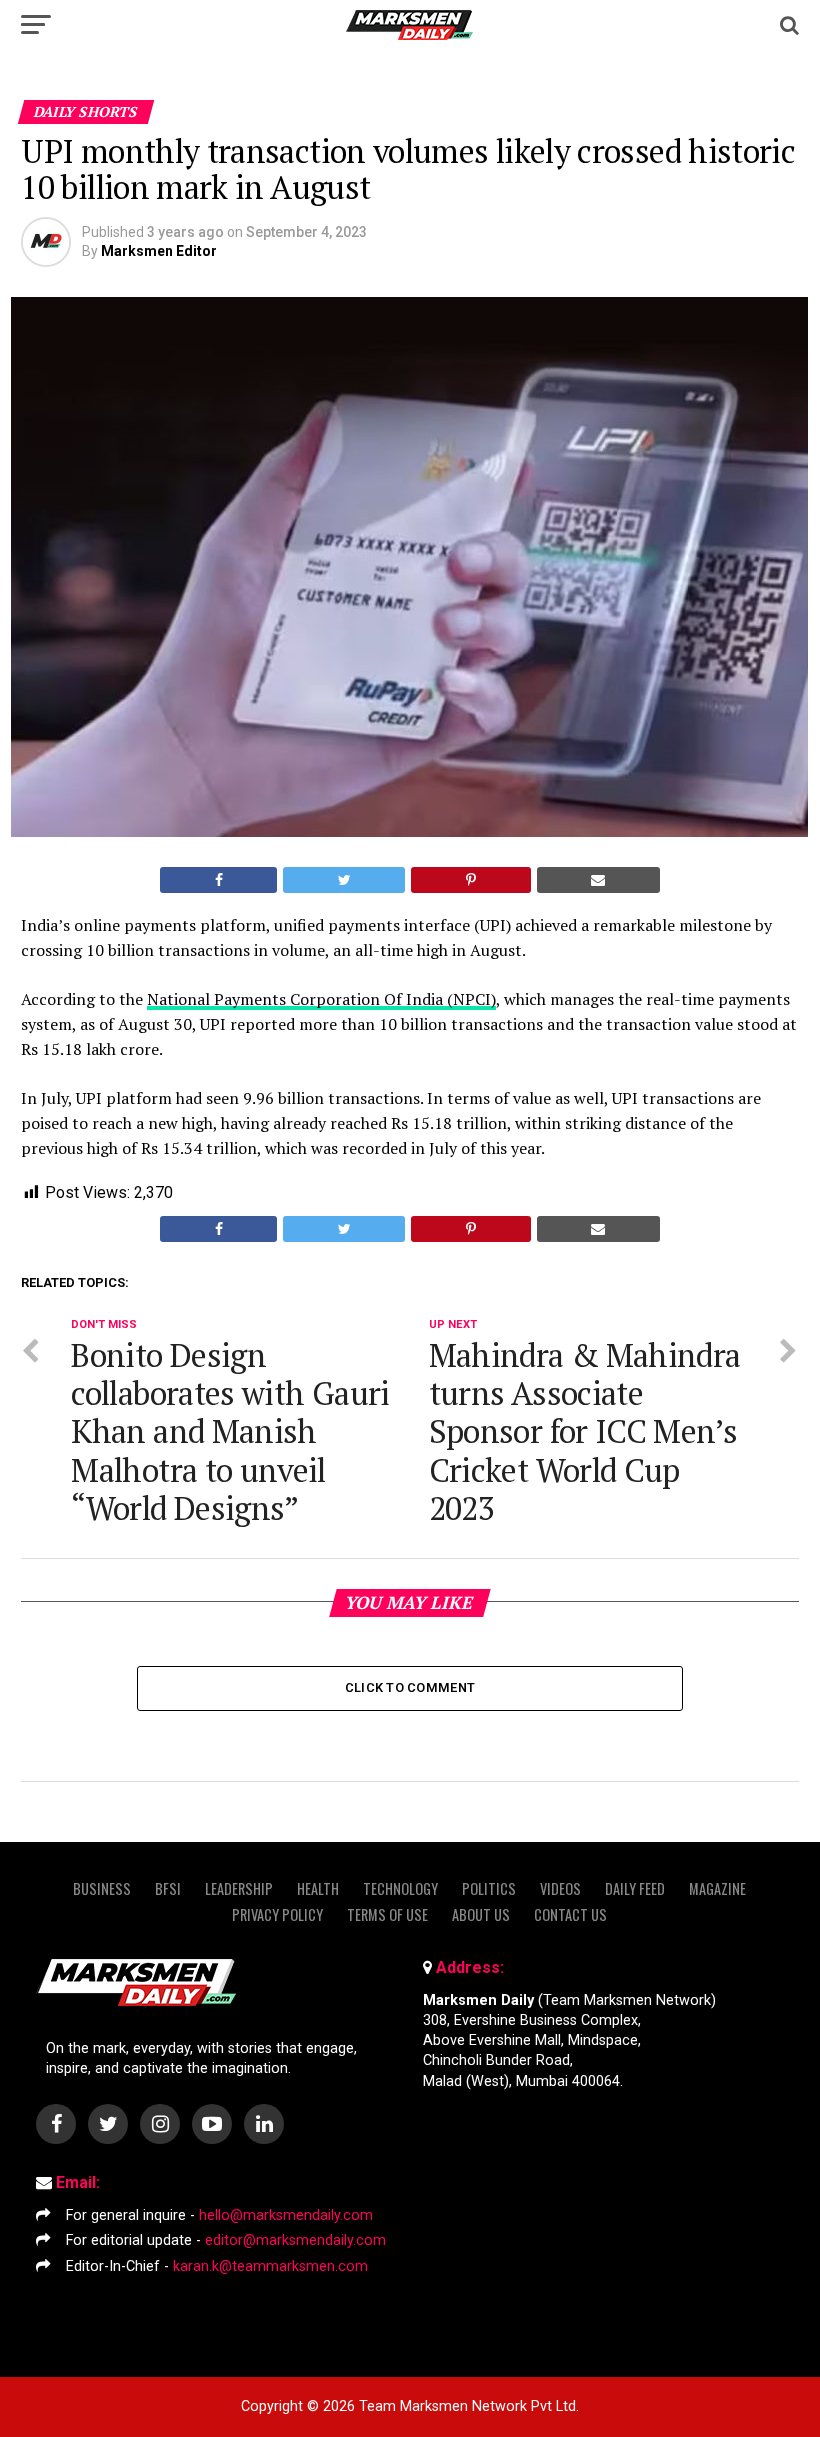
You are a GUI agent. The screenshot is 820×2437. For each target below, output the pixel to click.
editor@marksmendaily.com (295, 2240)
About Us (481, 1914)
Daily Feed (635, 1888)
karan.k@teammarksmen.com (270, 2266)
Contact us (570, 1914)
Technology (400, 1888)
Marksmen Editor (159, 251)
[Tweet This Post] (344, 880)
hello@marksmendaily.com (286, 2215)
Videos (560, 1888)
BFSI (168, 1888)
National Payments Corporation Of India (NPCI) (321, 999)
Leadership (239, 1888)
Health (318, 1888)
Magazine (717, 1888)
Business (102, 1888)
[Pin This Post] (470, 880)
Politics (489, 1888)
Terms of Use (387, 1914)
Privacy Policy (277, 1914)
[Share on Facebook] (218, 880)
